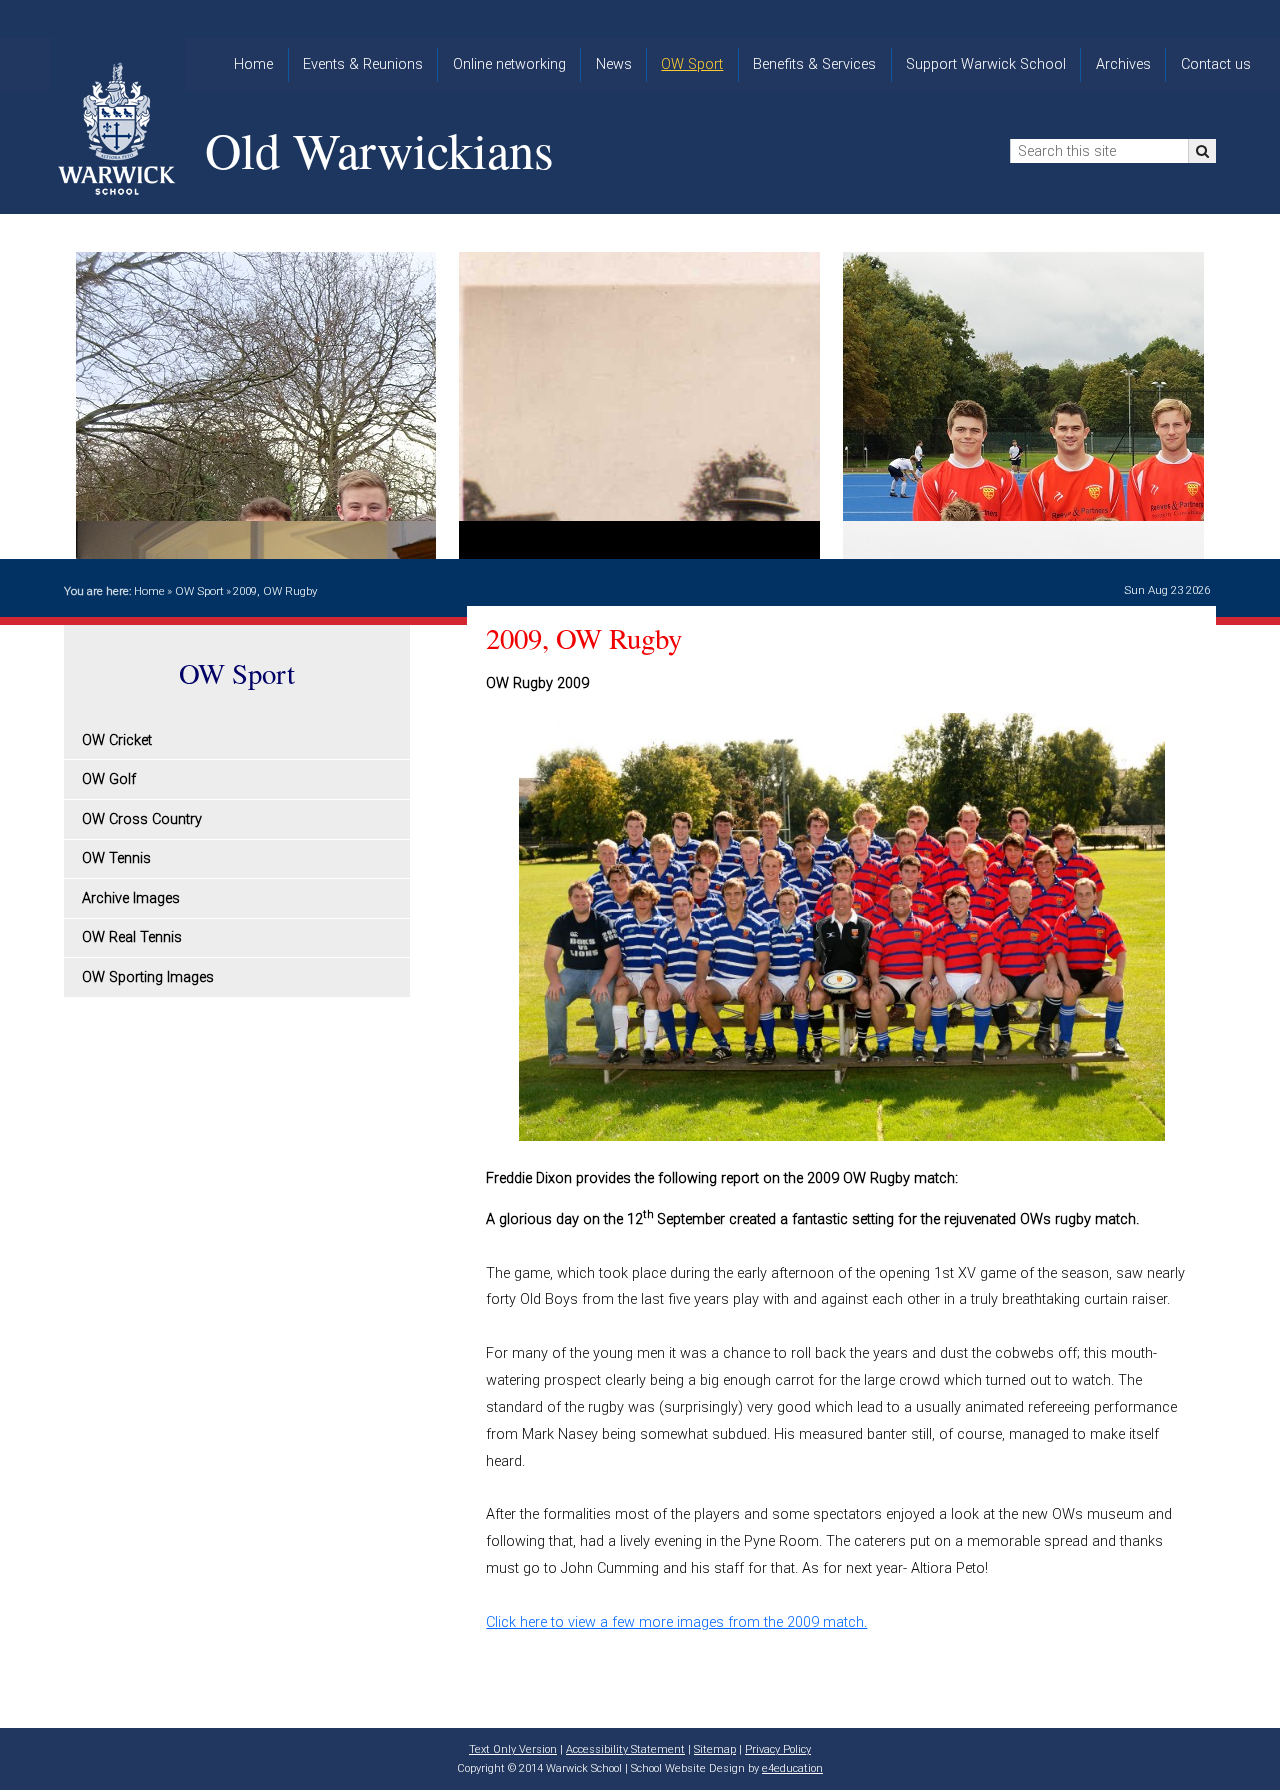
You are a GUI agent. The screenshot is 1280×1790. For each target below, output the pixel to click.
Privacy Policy (778, 1749)
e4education (792, 1768)
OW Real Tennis (132, 937)
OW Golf (109, 779)
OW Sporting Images (148, 977)
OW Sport (199, 591)
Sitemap (715, 1749)
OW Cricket (117, 740)
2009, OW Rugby (275, 591)
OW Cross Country (142, 819)
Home (149, 591)
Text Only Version (513, 1749)
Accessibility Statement (625, 1749)
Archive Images (131, 898)
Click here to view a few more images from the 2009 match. (676, 1622)
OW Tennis (116, 858)
